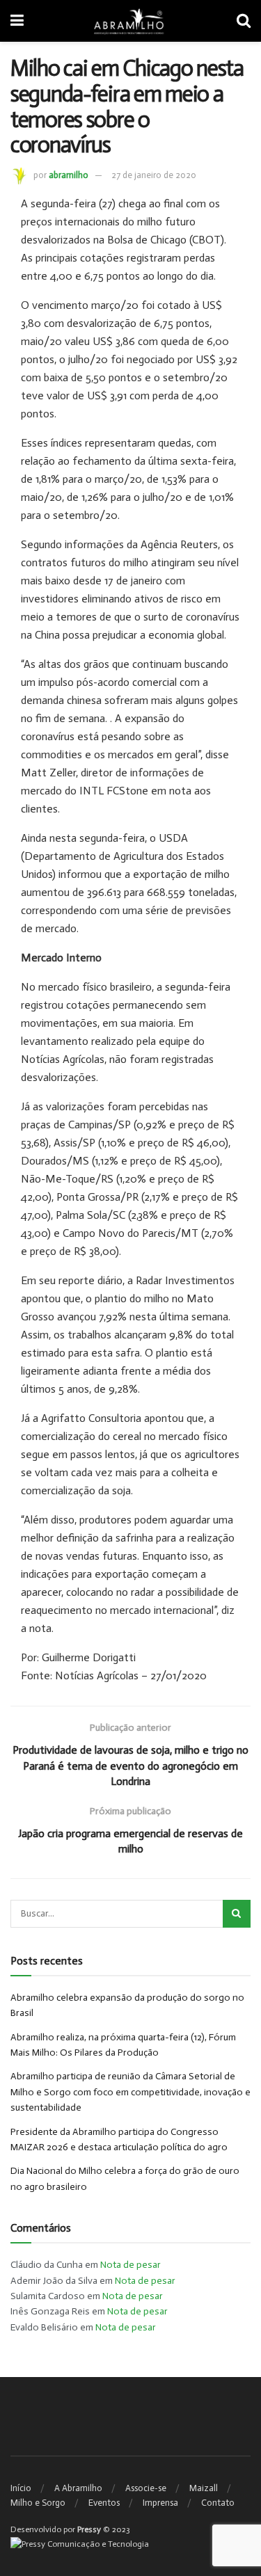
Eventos (104, 2503)
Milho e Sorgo (38, 2503)
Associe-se (146, 2488)
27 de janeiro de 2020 (154, 175)
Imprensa (160, 2503)
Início (21, 2488)
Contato (218, 2503)
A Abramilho (78, 2488)
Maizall (204, 2488)
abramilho (69, 175)
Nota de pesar (130, 2265)
